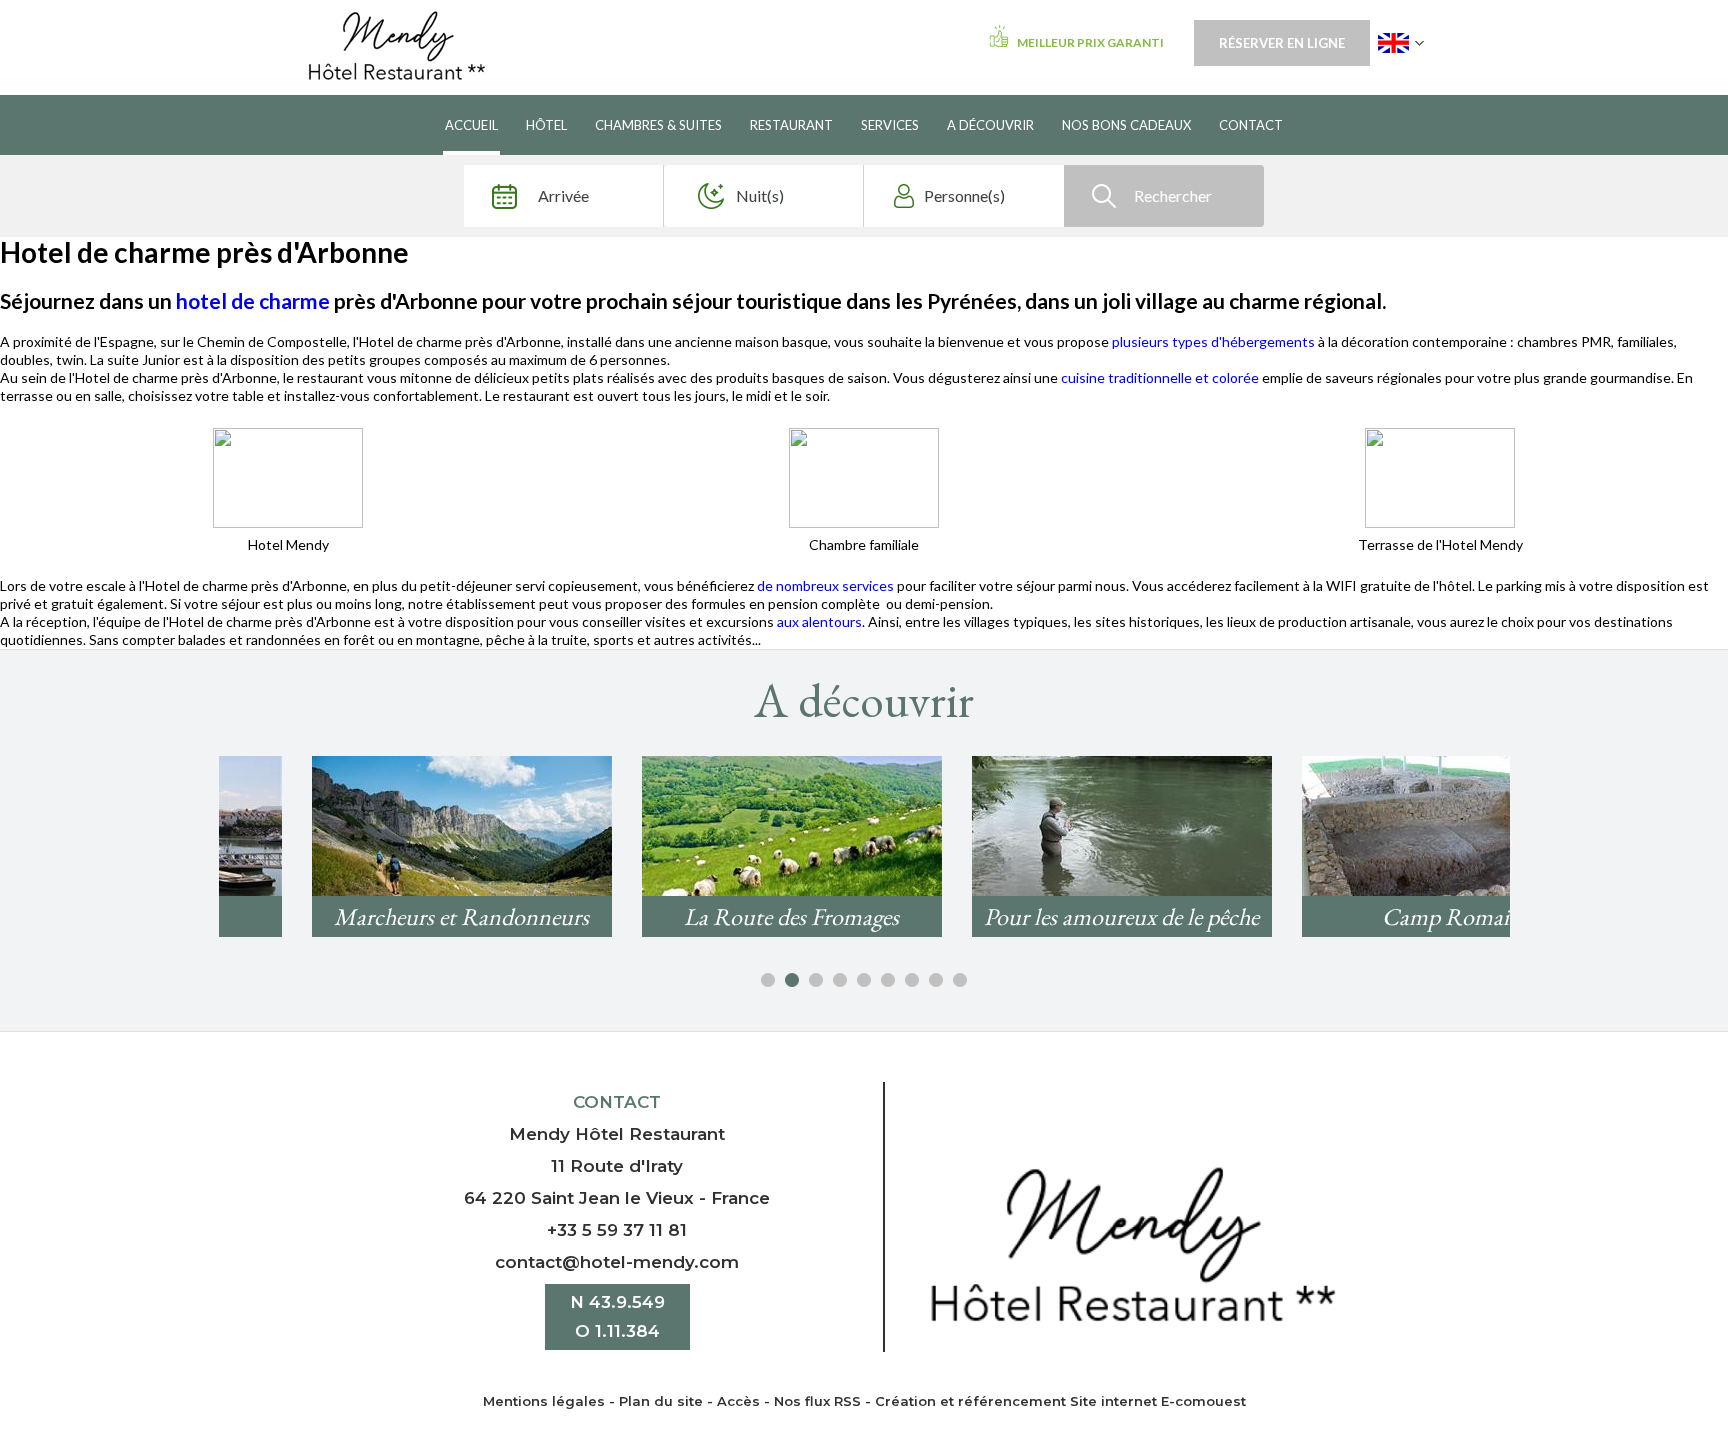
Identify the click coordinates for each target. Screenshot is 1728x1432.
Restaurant (791, 125)
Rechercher (1173, 195)
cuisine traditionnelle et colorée (1160, 377)
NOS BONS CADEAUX (1126, 125)
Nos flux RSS (817, 1401)
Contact (1251, 125)
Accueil (471, 125)
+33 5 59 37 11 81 (617, 1230)
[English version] (1401, 43)
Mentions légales (544, 1401)
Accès (738, 1401)
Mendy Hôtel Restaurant (617, 1134)
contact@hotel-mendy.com (617, 1262)
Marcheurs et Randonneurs (368, 916)
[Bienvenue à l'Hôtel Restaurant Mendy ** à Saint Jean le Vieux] (1132, 1242)
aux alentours (819, 621)
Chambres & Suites (658, 125)
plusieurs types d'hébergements (1213, 341)
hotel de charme (253, 300)
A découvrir (990, 125)
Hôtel (546, 125)
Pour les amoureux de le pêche (1028, 916)
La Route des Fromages (698, 916)
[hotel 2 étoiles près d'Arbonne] (864, 475)
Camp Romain (1359, 916)
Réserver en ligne (1282, 43)
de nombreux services (827, 585)
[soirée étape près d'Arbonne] (288, 475)
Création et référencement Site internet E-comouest (1060, 1401)
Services (890, 125)
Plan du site (661, 1401)
